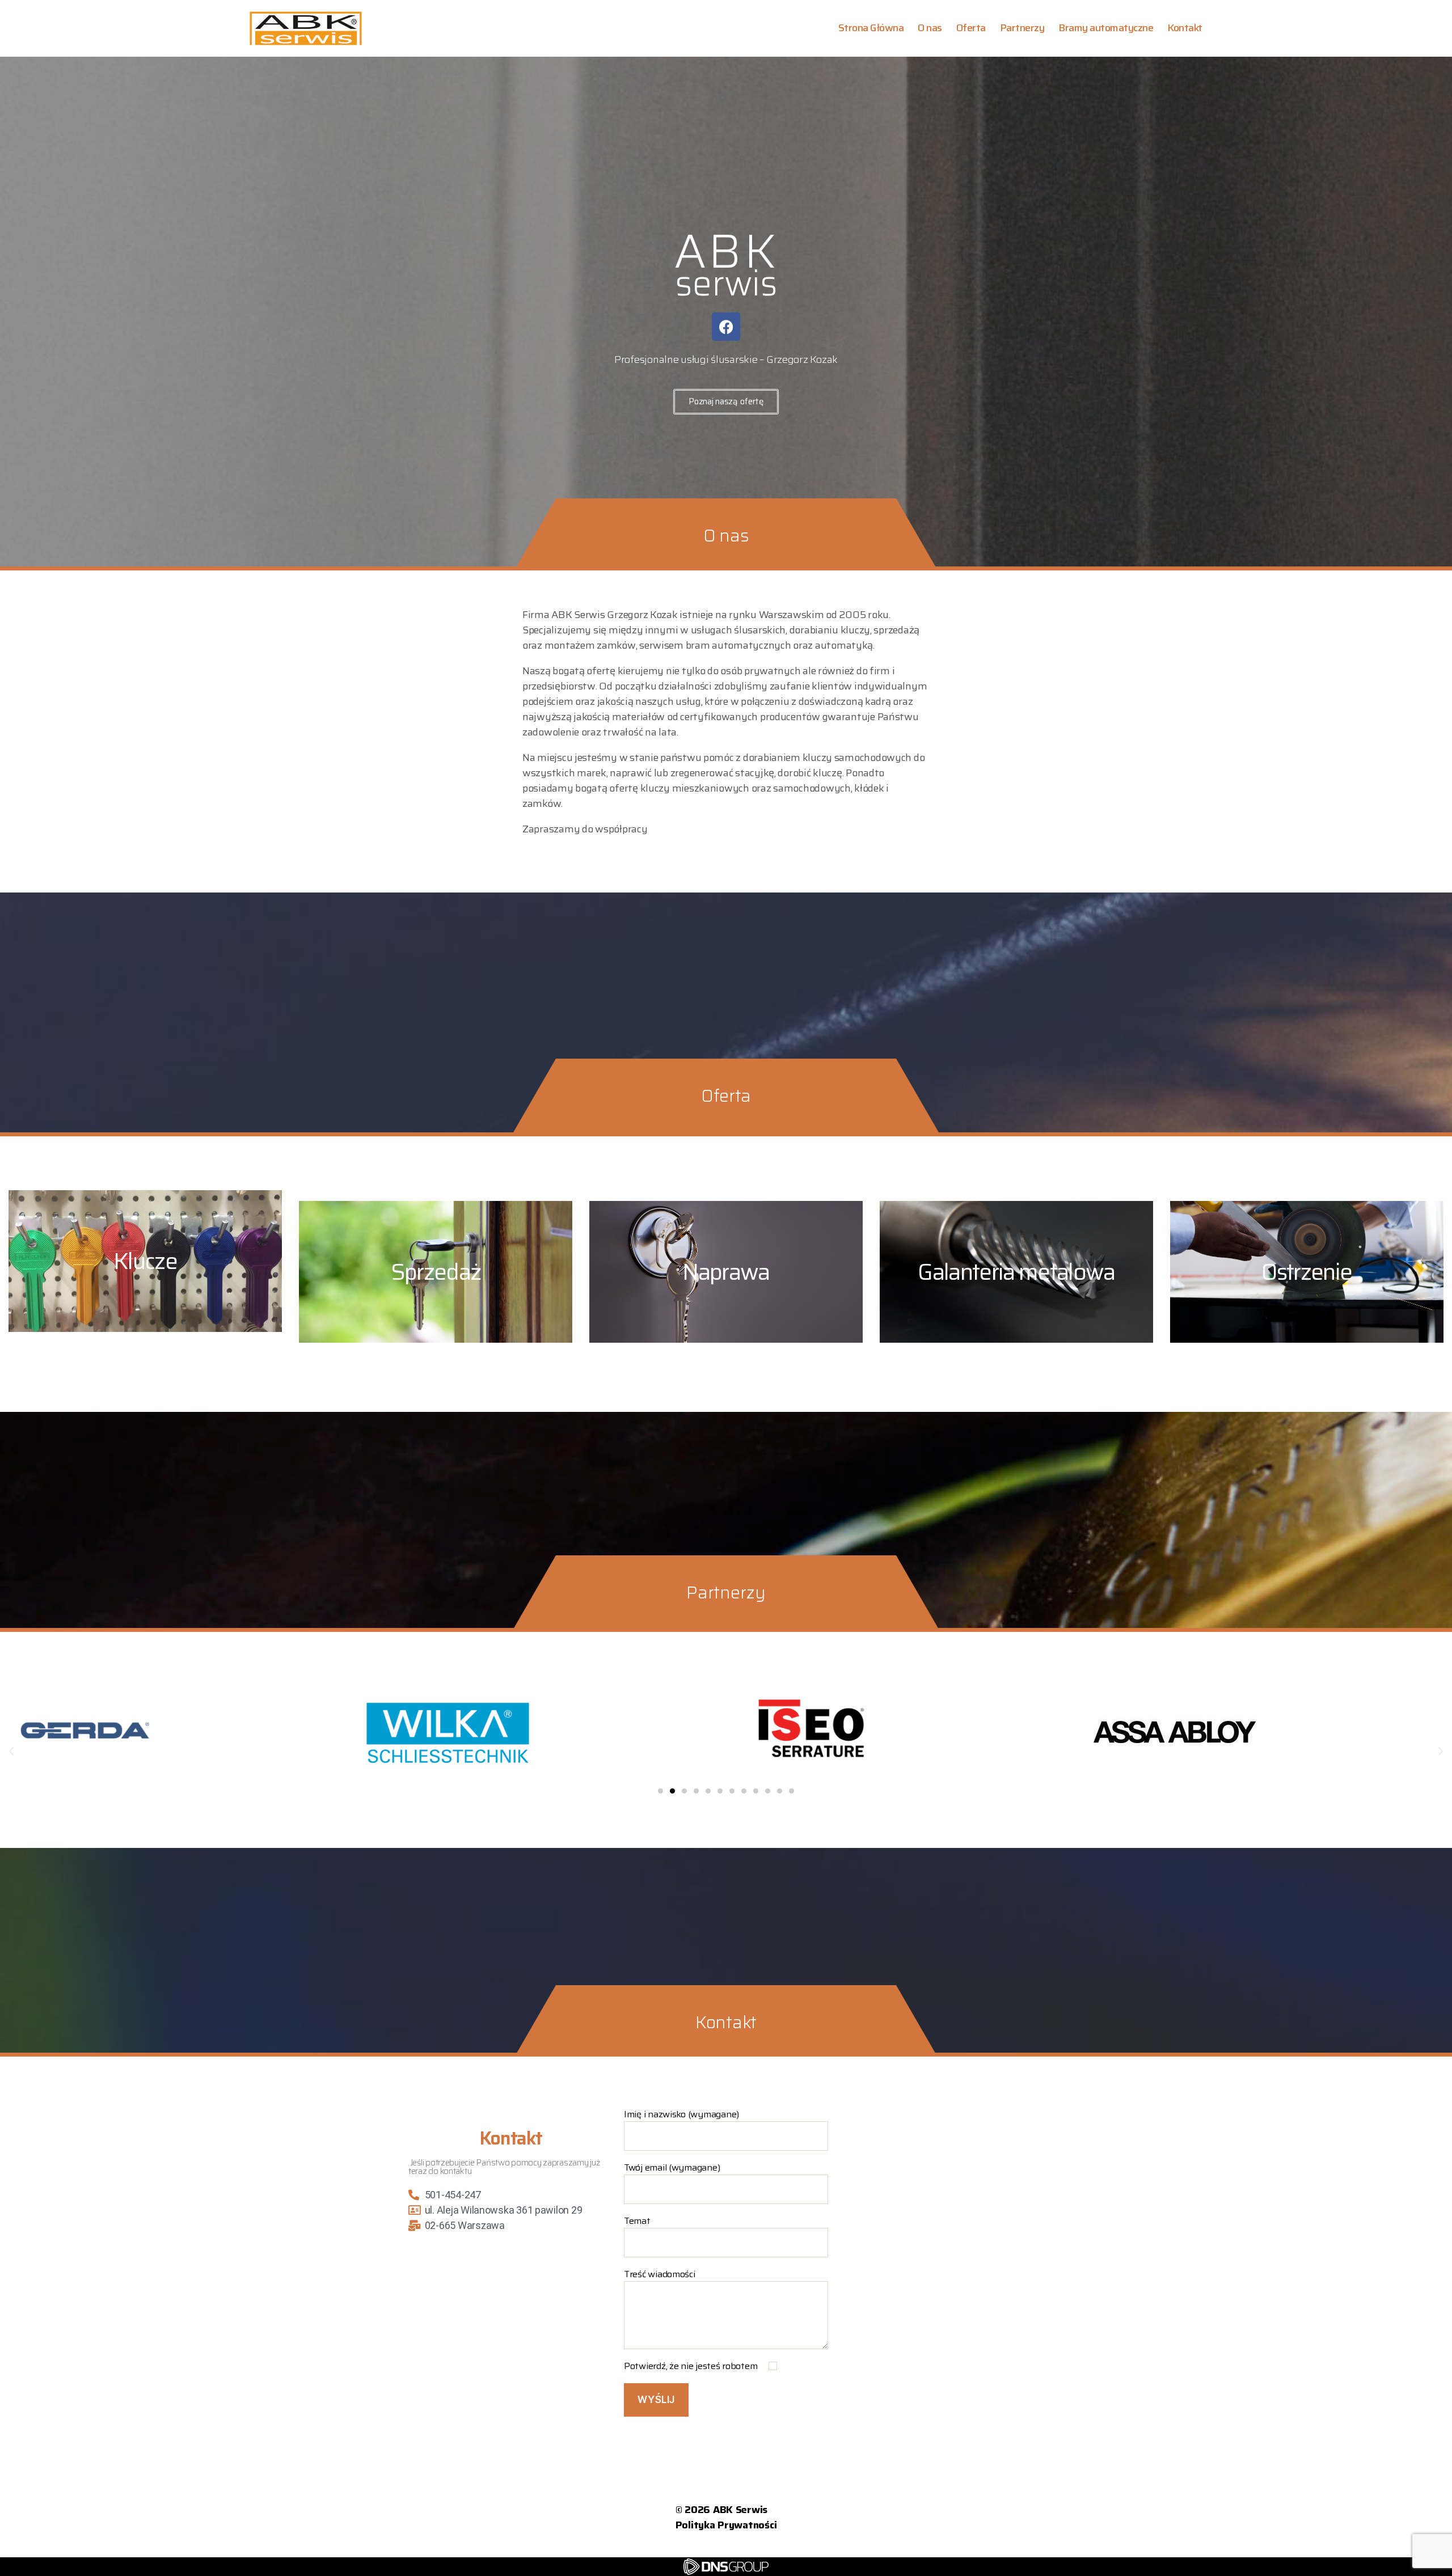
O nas (930, 28)
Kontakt (1185, 28)
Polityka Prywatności (726, 2525)
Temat (637, 2221)
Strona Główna (871, 28)
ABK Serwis (740, 2510)
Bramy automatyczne (1106, 28)
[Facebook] (726, 327)
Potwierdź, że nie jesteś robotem (692, 2366)
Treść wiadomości (660, 2274)
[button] (11, 1752)
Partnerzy (1022, 28)
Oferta (971, 28)
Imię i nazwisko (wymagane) (681, 2114)
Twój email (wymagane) (672, 2168)
